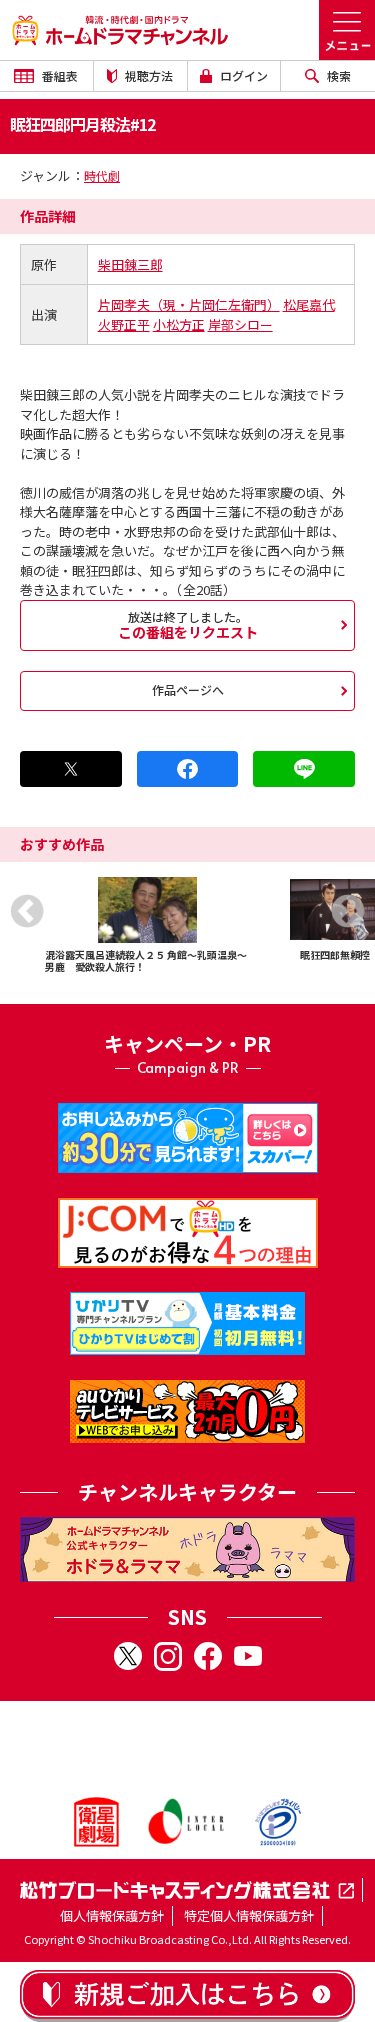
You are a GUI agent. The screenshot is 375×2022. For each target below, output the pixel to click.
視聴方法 (147, 75)
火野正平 (124, 324)
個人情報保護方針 (112, 1915)
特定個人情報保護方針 (249, 1915)
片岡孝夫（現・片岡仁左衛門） (189, 304)
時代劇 (102, 175)
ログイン (242, 75)
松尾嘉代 (309, 304)
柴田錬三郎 (130, 264)
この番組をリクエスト (188, 625)
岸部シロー (240, 324)
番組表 (58, 75)
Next (348, 911)
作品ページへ (188, 689)
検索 (337, 75)
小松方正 (179, 324)
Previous (27, 911)
